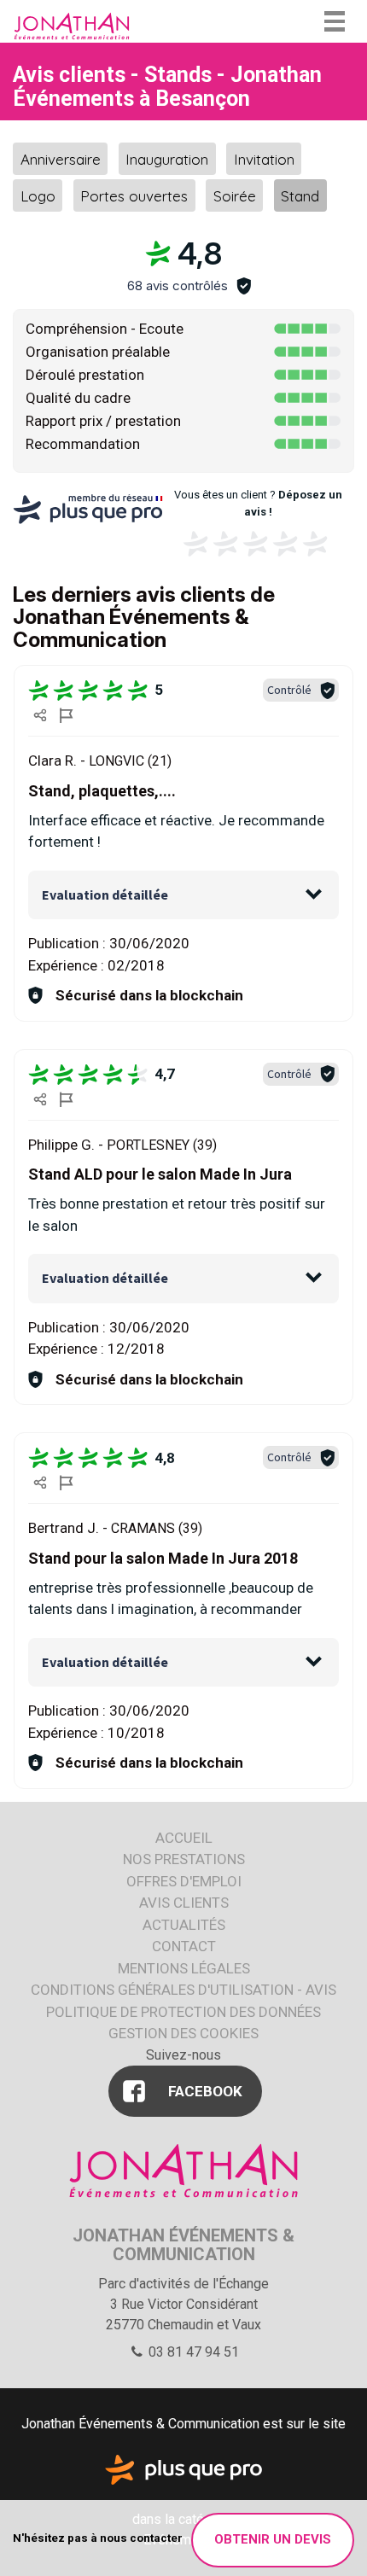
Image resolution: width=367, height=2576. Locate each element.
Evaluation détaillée (105, 895)
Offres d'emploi (184, 1881)
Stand (300, 196)
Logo (38, 196)
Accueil (184, 1838)
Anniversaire (61, 158)
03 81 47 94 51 (192, 2352)
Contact (184, 1946)
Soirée (235, 196)
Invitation (264, 158)
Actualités (184, 1925)
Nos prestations (184, 1859)
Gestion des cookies (183, 2033)
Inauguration (167, 158)
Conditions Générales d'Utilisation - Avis (183, 1990)
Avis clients (184, 1903)
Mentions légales (184, 1968)
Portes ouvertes (134, 196)
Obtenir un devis (273, 2539)
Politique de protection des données (183, 2012)
